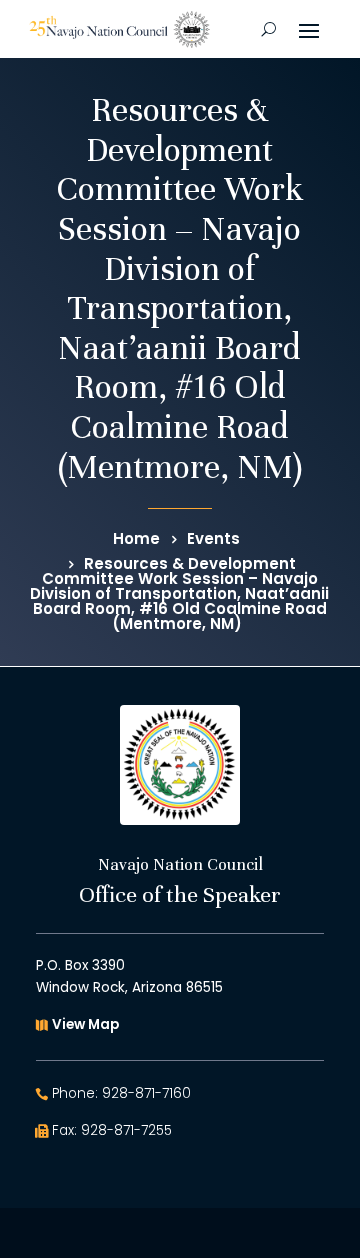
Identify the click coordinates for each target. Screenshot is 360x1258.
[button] (309, 29)
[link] (120, 29)
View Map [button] (85, 1024)
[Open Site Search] (268, 29)
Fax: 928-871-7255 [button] (112, 1130)
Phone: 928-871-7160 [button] (121, 1093)
